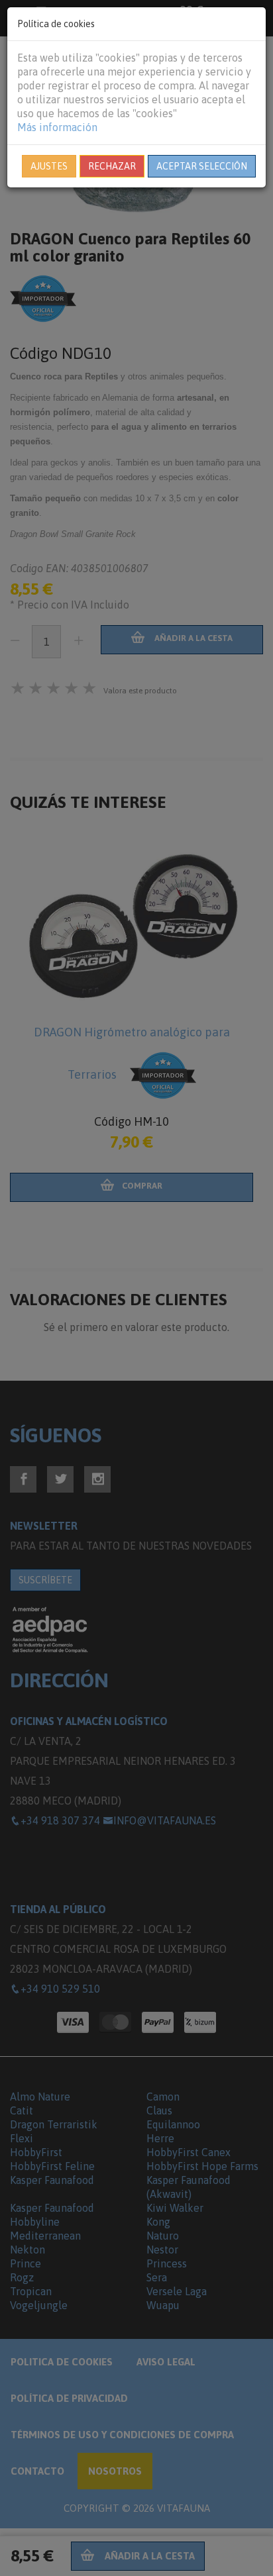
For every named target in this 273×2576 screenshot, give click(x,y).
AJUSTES (49, 166)
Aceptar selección (202, 166)
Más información (57, 127)
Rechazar (112, 166)
